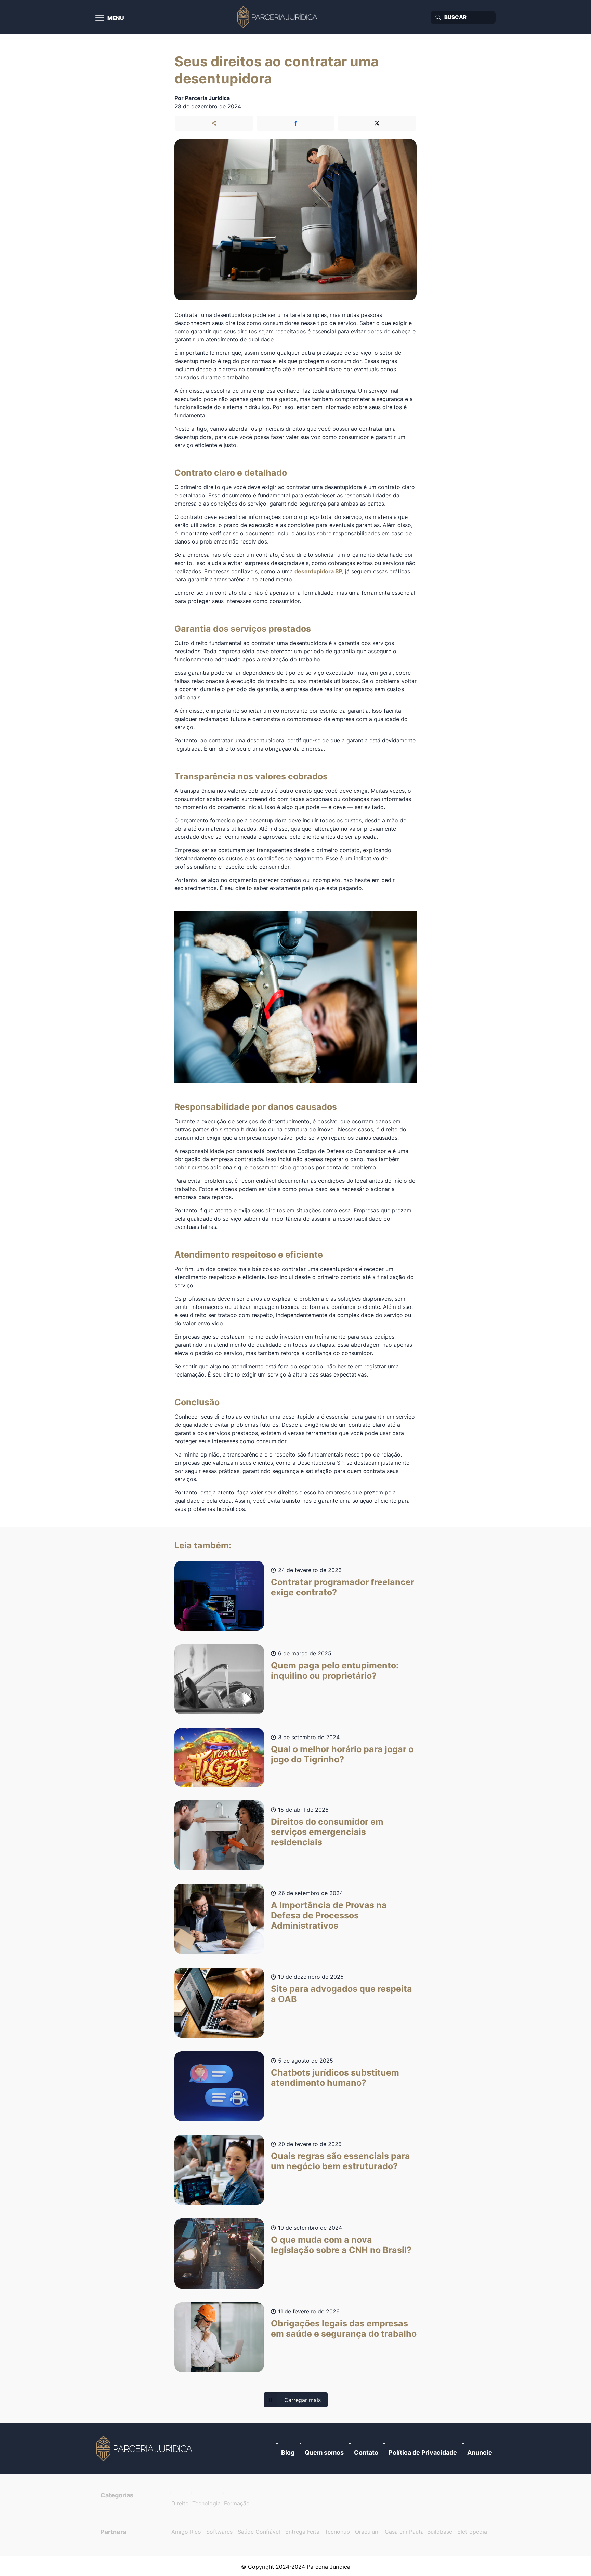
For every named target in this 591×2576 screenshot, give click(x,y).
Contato (366, 2452)
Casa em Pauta (404, 2532)
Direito (180, 2503)
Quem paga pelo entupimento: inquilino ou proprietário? (335, 1671)
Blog (288, 2452)
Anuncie (480, 2452)
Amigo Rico (186, 2532)
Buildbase (440, 2532)
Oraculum (367, 2532)
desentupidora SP (318, 571)
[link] (145, 2448)
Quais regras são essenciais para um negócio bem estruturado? (340, 2161)
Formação (237, 2503)
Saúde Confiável (259, 2532)
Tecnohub (337, 2532)
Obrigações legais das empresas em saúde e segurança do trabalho (344, 2329)
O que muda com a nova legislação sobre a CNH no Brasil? (341, 2245)
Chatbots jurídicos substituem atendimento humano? (335, 2078)
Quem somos (324, 2452)
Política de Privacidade (423, 2452)
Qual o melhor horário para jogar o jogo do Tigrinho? (342, 1754)
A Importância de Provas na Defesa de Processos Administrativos (329, 1915)
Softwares (219, 2532)
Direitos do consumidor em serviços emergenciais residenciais (327, 1832)
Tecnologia (206, 2503)
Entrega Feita (302, 2532)
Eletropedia (472, 2532)
